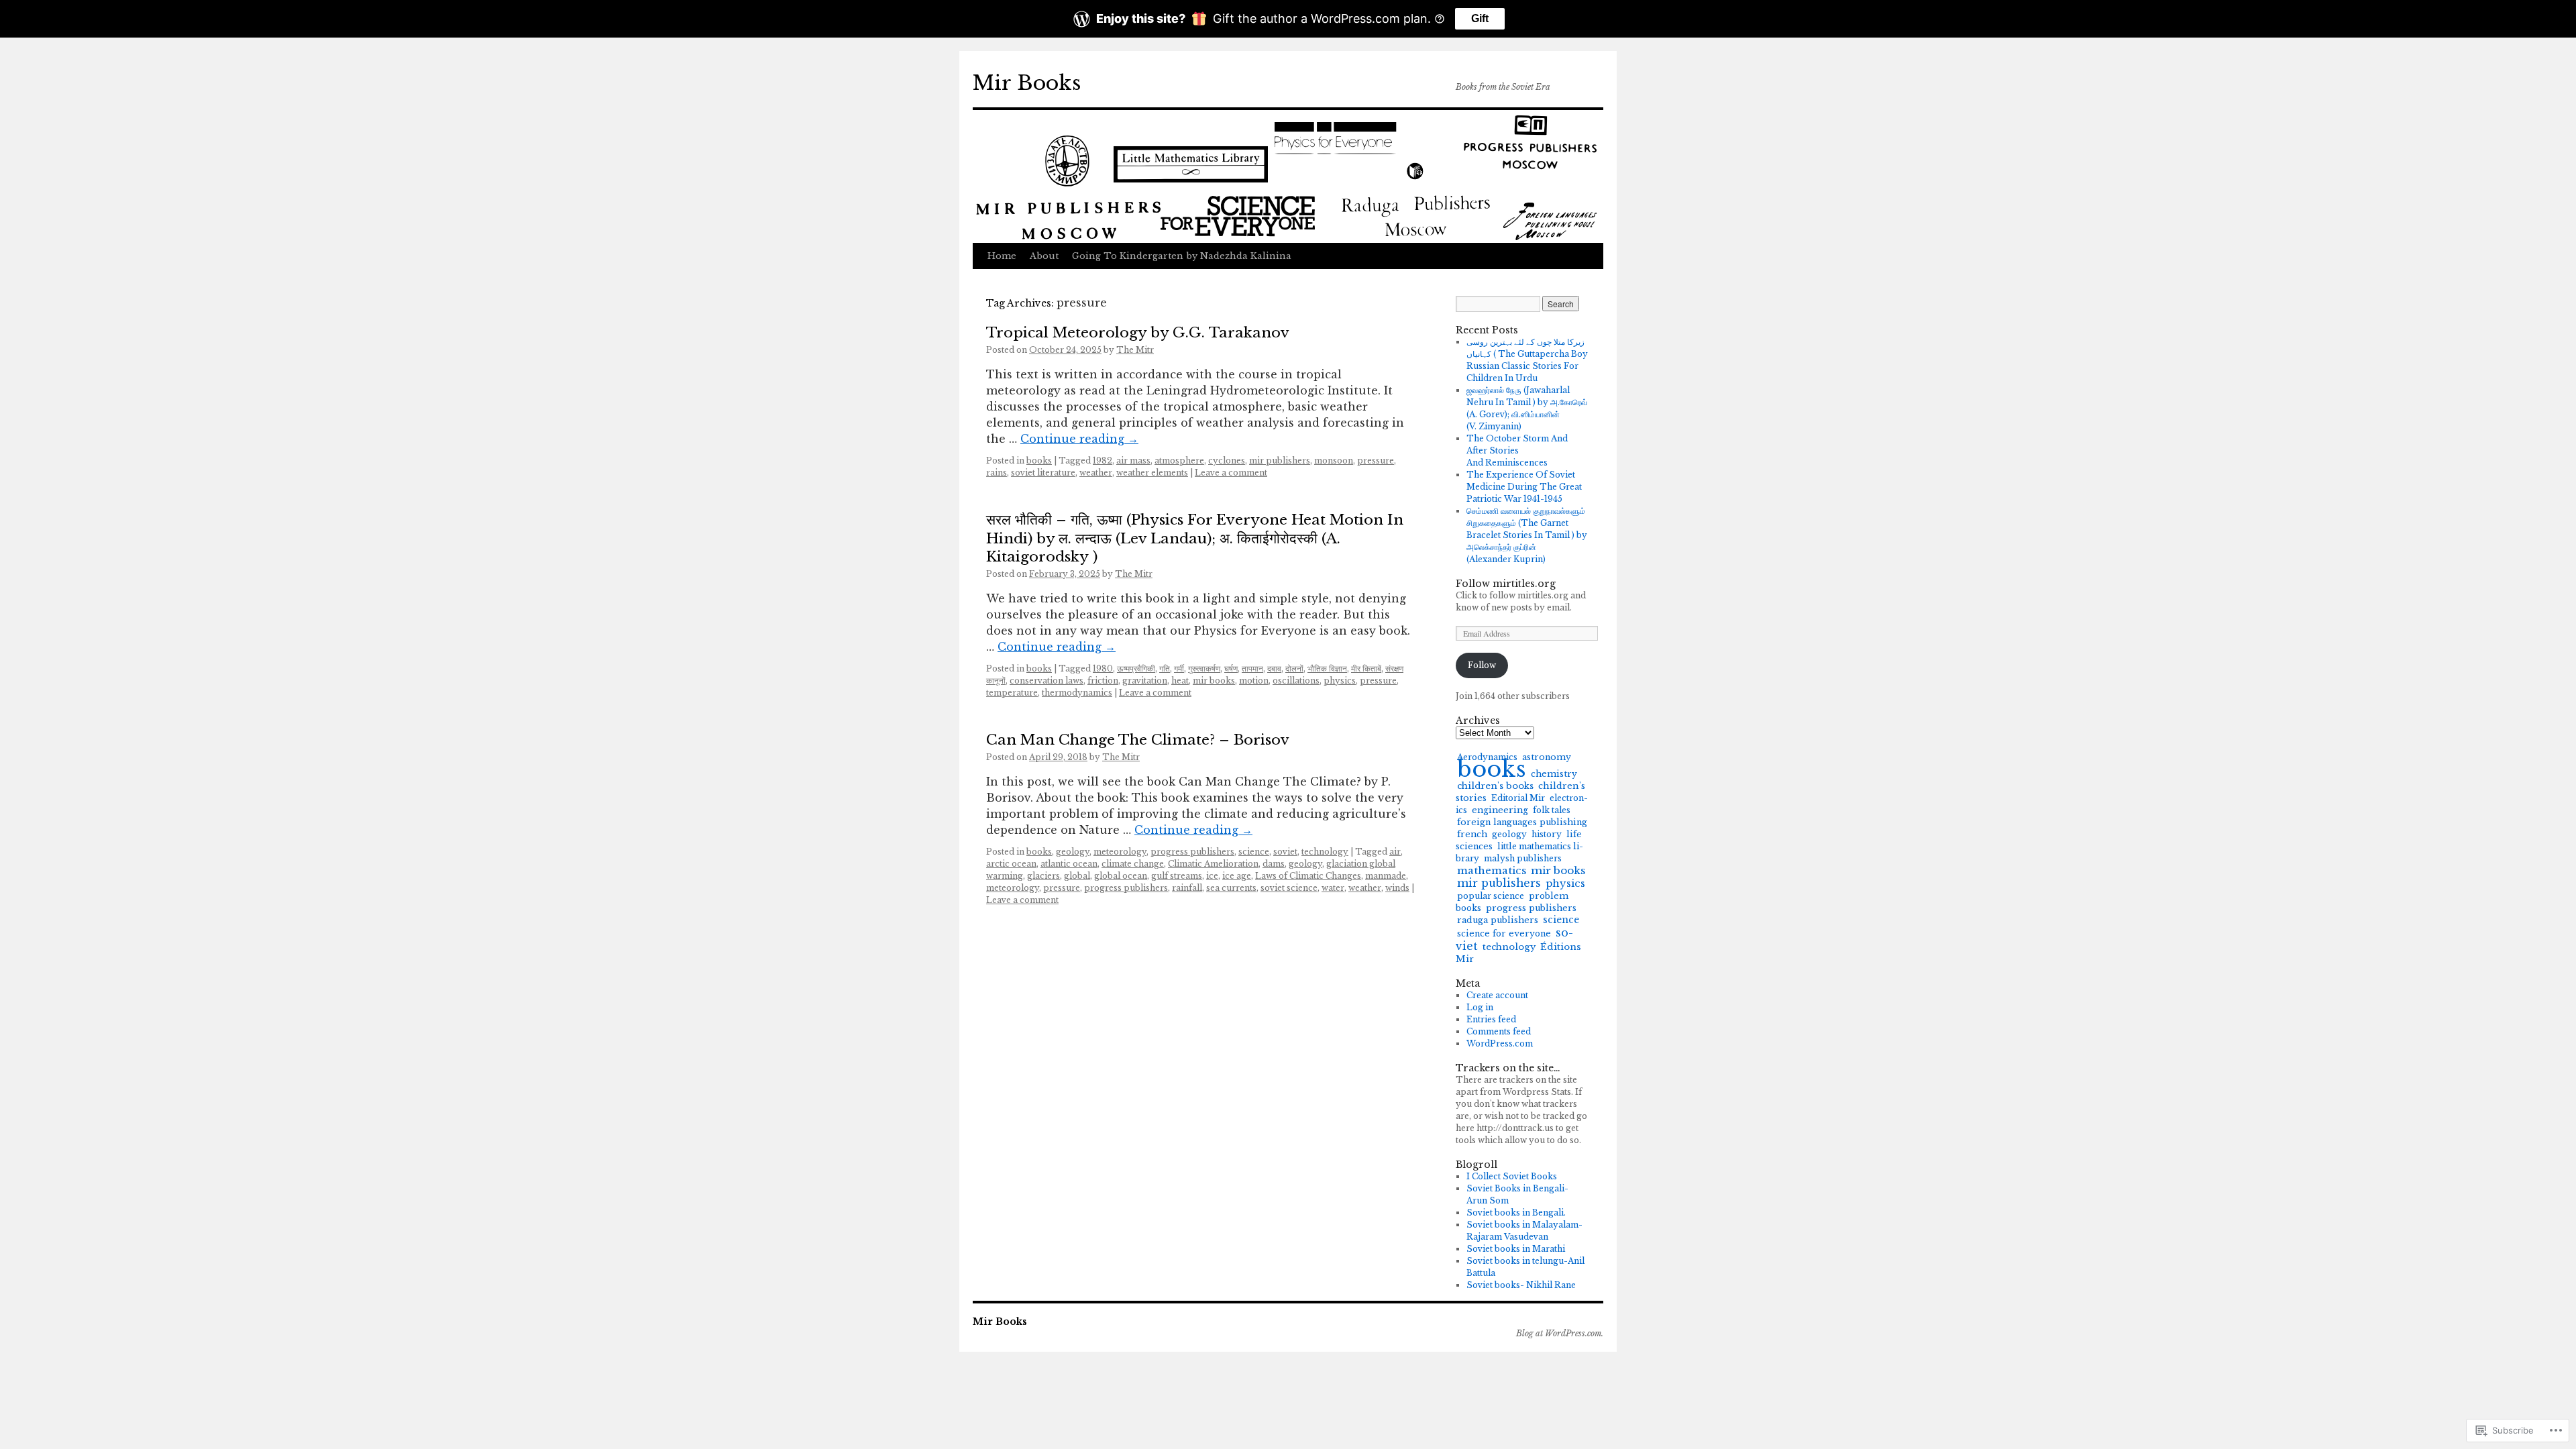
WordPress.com (1500, 1043)
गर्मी (1179, 668)
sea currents (1231, 888)
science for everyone (1504, 933)
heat (1180, 681)
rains (997, 473)
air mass (1133, 461)
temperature (1012, 693)
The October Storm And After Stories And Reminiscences (1517, 450)
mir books (1214, 681)
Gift (1480, 18)
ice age (1237, 876)
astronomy (1547, 757)
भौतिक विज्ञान (1327, 668)
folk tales (1552, 810)
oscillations (1296, 681)
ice (1212, 876)
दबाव (1274, 668)
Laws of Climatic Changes (1308, 876)
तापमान (1252, 668)
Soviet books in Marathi (1516, 1249)
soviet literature (1043, 473)
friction (1103, 681)
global (1077, 876)
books (1039, 461)
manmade (1386, 876)
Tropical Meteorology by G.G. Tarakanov (1138, 333)
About (1044, 256)
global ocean (1121, 876)
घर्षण (1231, 668)
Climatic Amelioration (1213, 864)
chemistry (1554, 774)
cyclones (1227, 461)
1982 (1103, 461)
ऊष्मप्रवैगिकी (1136, 668)
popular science (1491, 896)
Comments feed (1499, 1031)
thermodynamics (1077, 693)
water (1333, 888)
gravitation (1145, 681)
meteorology (1120, 852)
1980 (1103, 668)
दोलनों (1294, 668)
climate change (1133, 864)
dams (1274, 864)
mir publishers (1280, 461)
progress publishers (1192, 852)
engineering (1500, 810)
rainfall (1187, 888)
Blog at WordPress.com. (1560, 1333)
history (1547, 834)
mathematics (1492, 870)
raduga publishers (1498, 920)
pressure (1376, 461)
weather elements (1152, 473)
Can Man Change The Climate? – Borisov (1138, 740)
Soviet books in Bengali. (1516, 1213)
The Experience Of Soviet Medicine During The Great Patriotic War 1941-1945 (1524, 487)
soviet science (1289, 888)
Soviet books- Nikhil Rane (1521, 1285)
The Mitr (1135, 350)
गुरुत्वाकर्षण (1204, 668)
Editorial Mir (1518, 798)
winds (1397, 888)
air (1395, 852)
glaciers (1043, 876)
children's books (1495, 786)
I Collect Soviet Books (1512, 1176)
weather (1096, 473)
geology (1073, 852)
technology (1325, 852)
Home (1002, 256)
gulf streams (1177, 876)
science (1254, 852)
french (1472, 834)
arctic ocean (1011, 864)
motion (1254, 681)
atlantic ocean (1069, 864)
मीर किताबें (1366, 668)
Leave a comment (1231, 473)
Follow (1482, 665)
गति (1165, 668)
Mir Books (1027, 83)
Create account (1497, 995)
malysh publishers (1523, 858)
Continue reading (1079, 439)
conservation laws (1046, 681)
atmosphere (1179, 461)
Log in (1480, 1007)
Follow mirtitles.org (1506, 584)
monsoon (1334, 461)
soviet (1285, 852)
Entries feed (1491, 1019)
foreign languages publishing (1522, 822)
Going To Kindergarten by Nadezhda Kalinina (1182, 256)
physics (1340, 681)
